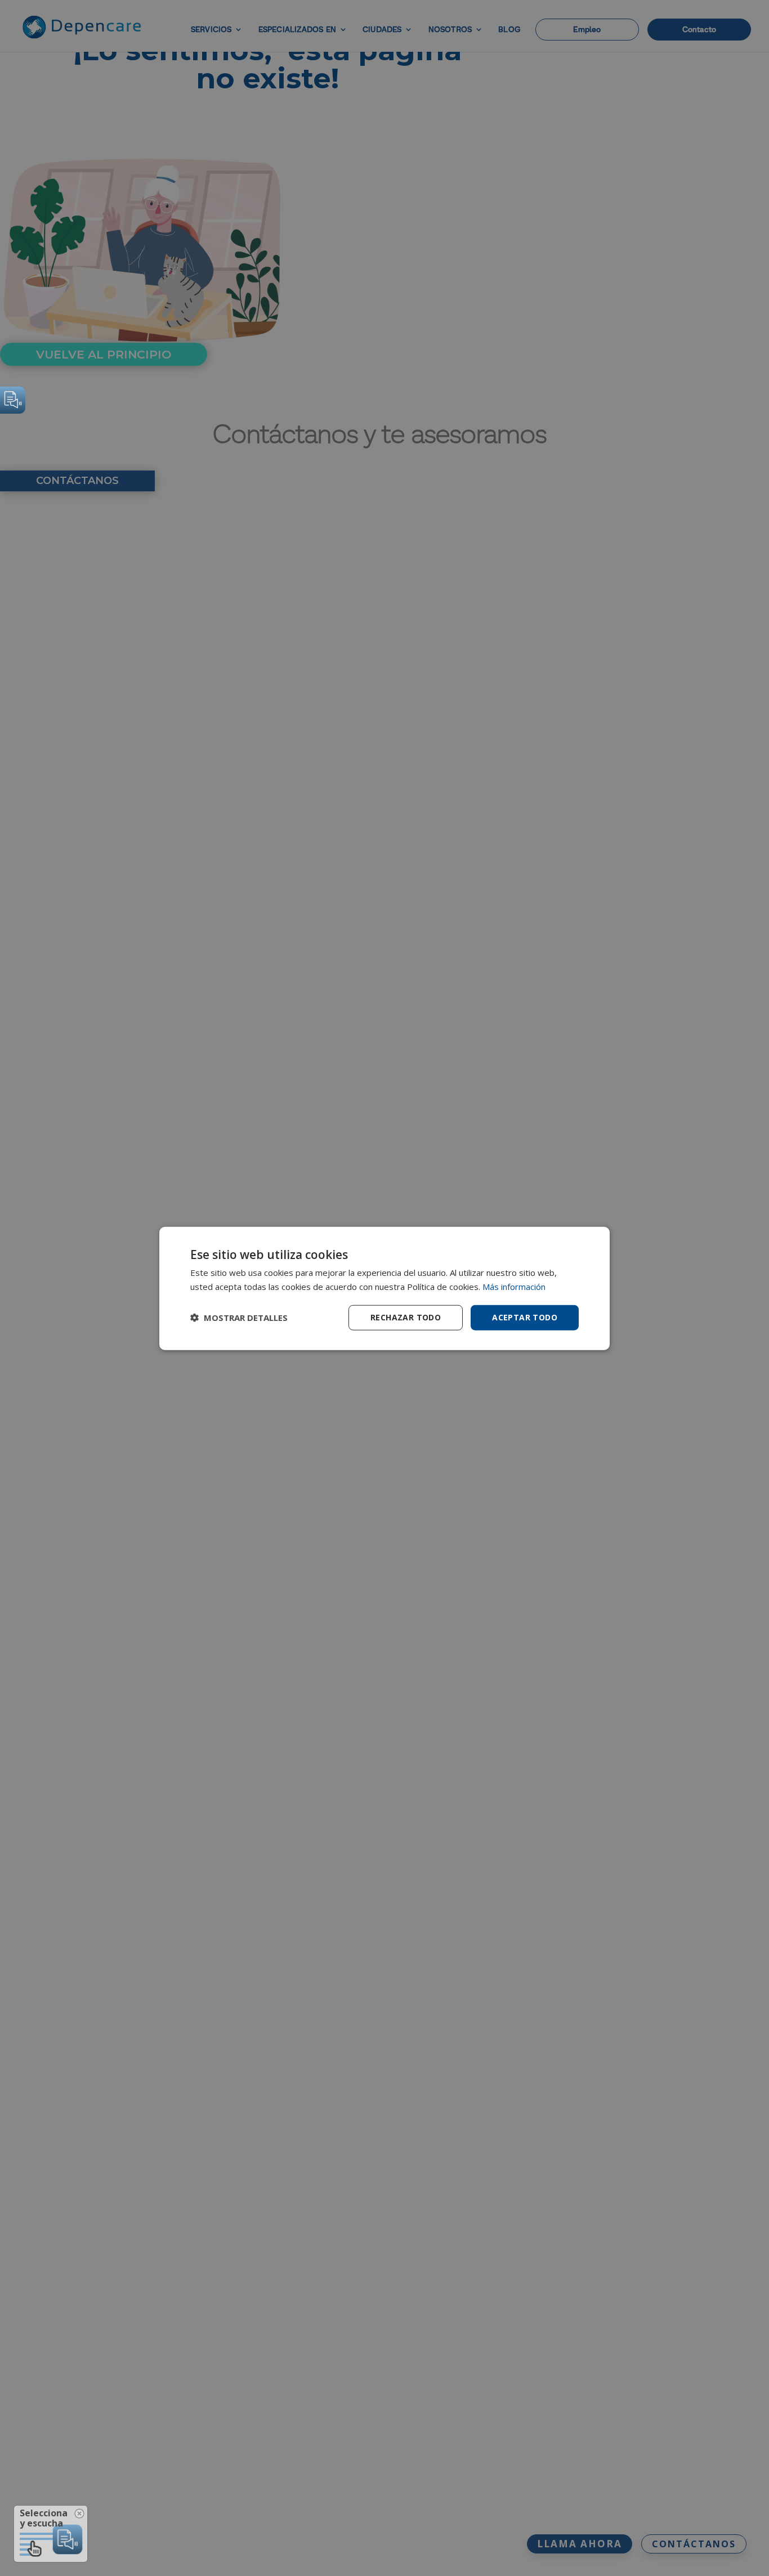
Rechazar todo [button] (406, 1317)
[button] (239, 1317)
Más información (514, 1286)
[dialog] (384, 1288)
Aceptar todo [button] (525, 1317)
